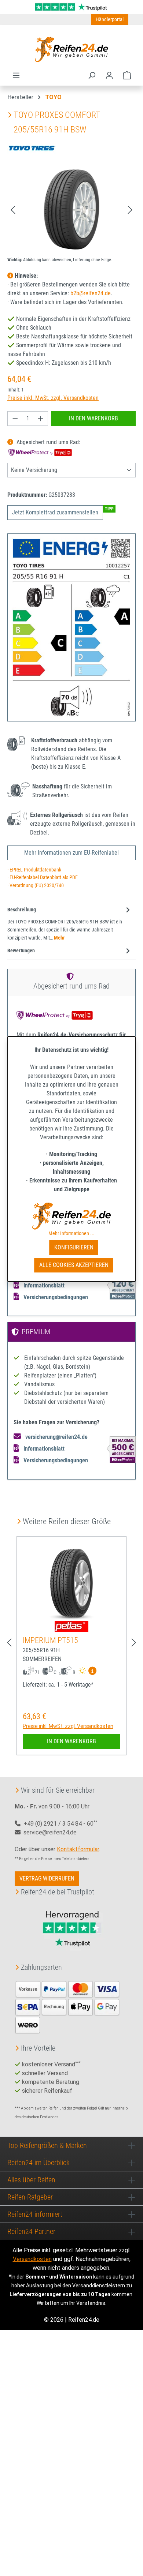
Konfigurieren (74, 1247)
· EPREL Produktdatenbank (34, 870)
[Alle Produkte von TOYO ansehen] (32, 148)
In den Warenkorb (93, 418)
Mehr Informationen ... (71, 1233)
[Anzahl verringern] (15, 419)
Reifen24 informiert (35, 2214)
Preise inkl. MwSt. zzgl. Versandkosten (53, 398)
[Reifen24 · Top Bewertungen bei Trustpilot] (71, 6)
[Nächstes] (130, 209)
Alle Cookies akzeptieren (74, 1265)
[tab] (70, 923)
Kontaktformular (78, 1849)
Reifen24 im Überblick (38, 2163)
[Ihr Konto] (109, 75)
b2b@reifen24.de (91, 293)
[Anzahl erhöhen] (41, 419)
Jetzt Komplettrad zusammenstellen (55, 512)
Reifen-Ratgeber (30, 2197)
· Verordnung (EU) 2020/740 (36, 886)
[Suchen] (92, 75)
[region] (71, 209)
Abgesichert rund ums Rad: (48, 442)
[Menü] (16, 75)
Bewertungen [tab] (21, 951)
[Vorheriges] (13, 209)
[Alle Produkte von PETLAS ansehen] (71, 1626)
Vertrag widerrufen (47, 1878)
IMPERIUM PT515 (50, 1640)
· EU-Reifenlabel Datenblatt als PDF (43, 878)
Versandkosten (32, 2259)
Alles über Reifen (31, 2180)
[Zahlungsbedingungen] (67, 2006)
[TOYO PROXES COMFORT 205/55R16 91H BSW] (71, 209)
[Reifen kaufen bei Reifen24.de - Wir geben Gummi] (71, 49)
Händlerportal (110, 19)
